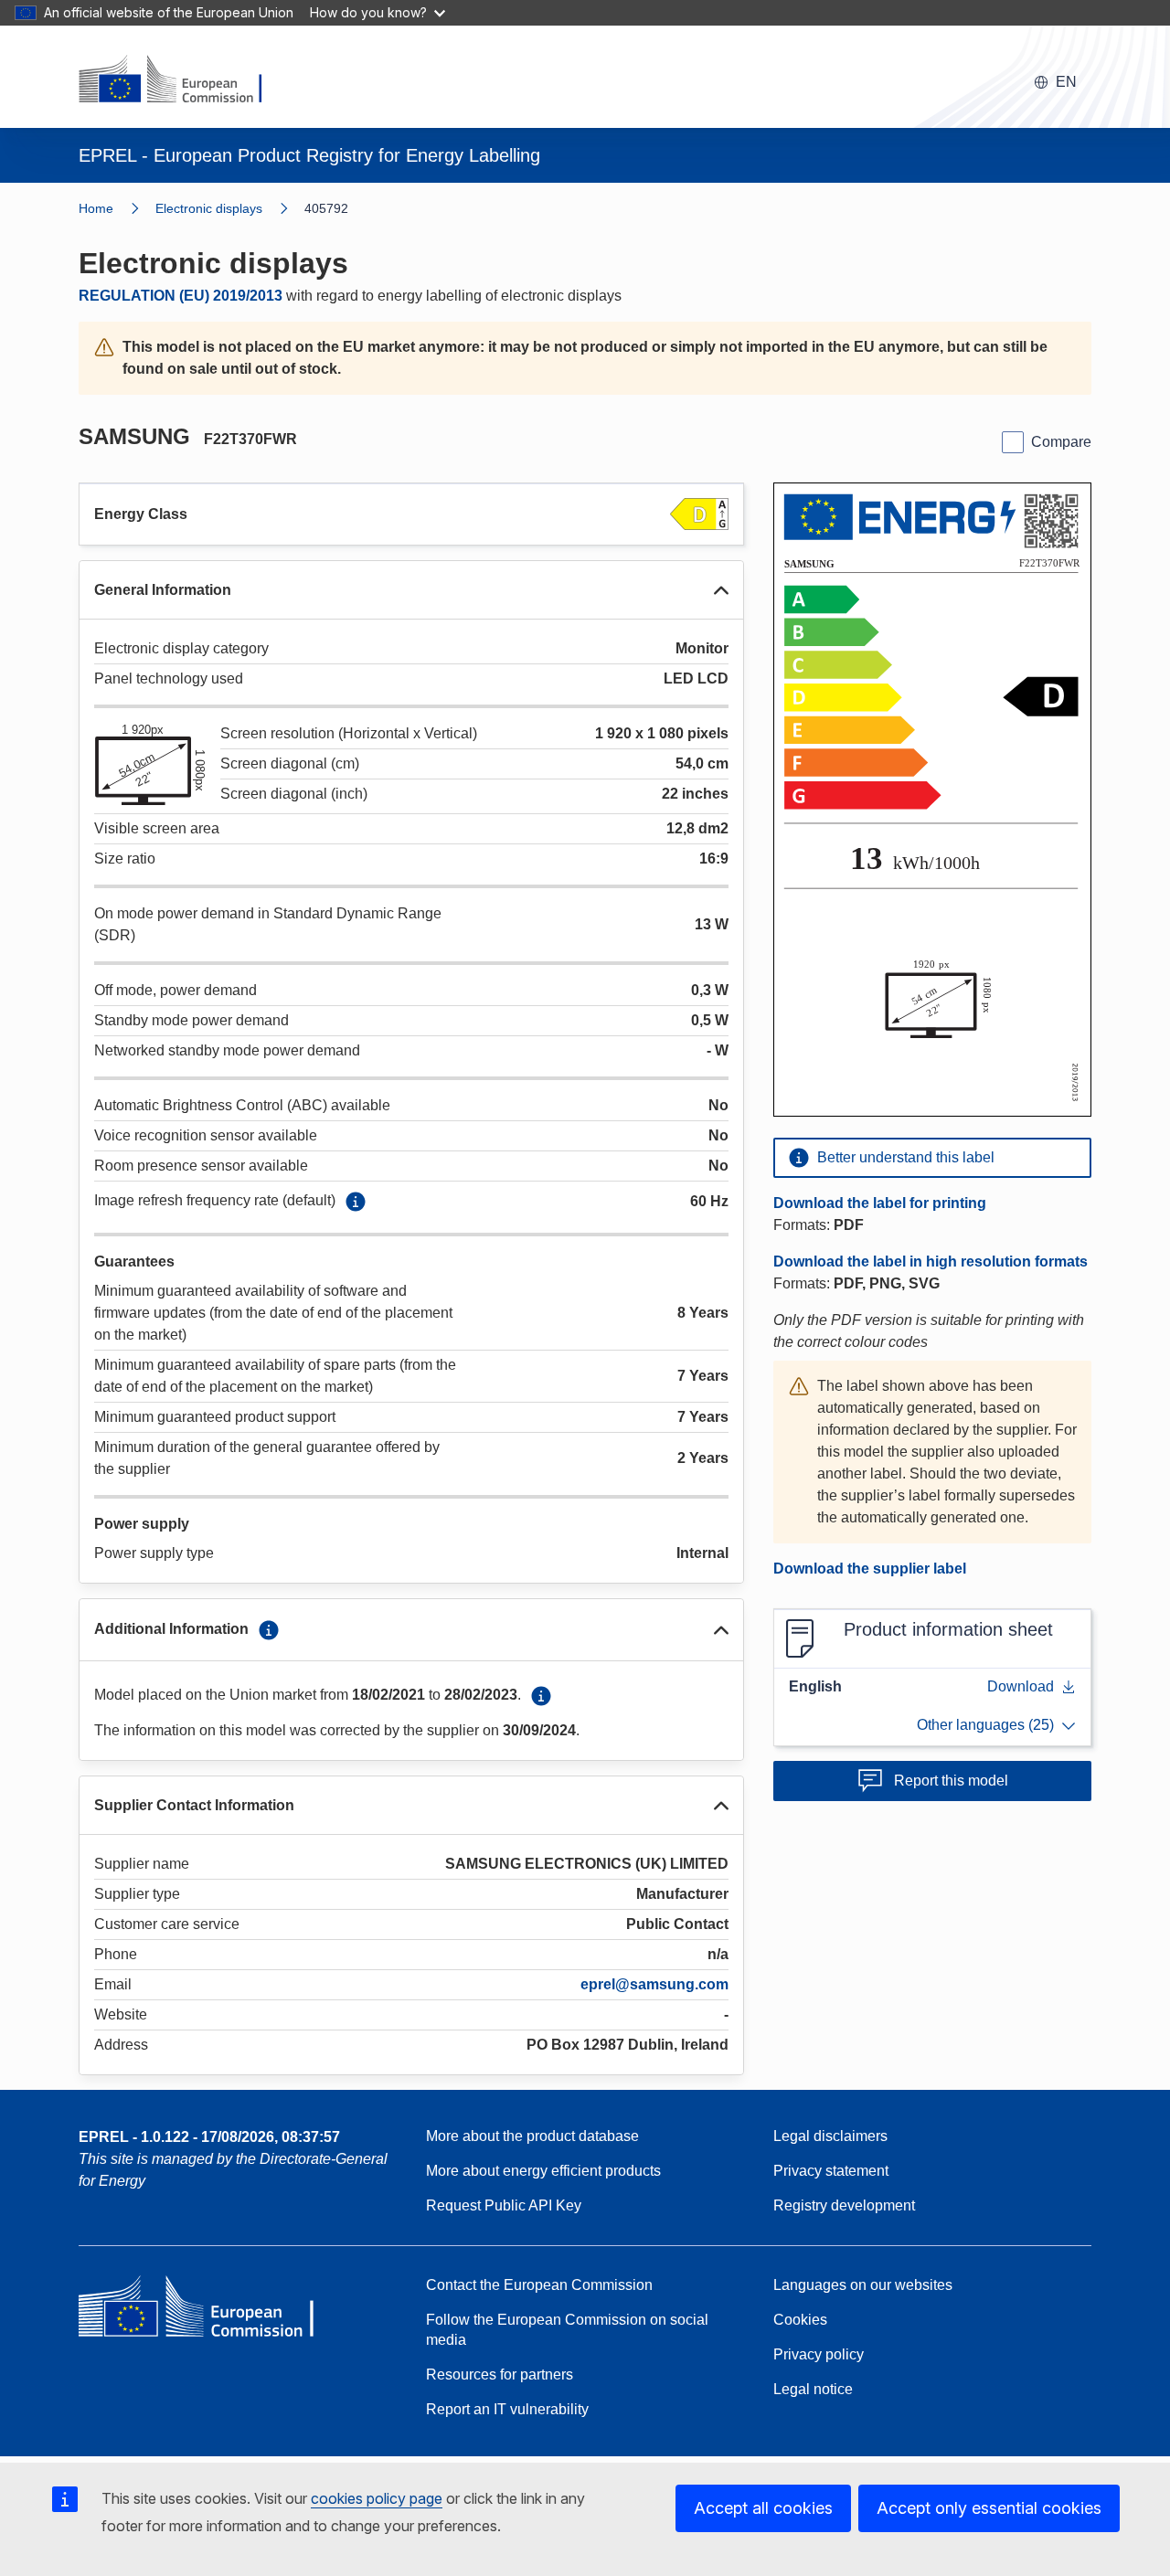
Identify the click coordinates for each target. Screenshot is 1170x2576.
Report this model (951, 1781)
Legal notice (813, 2389)
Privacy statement (831, 2171)
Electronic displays (209, 208)
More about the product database (532, 2136)
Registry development (844, 2205)
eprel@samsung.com (654, 1984)
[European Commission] (182, 80)
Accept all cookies (763, 2508)
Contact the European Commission (539, 2285)
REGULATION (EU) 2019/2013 (181, 296)
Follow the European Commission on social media (567, 2330)
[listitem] (230, 208)
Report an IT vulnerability (507, 2409)
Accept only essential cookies (989, 2508)
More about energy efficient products (543, 2171)
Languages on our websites (863, 2285)
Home (96, 208)
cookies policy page (377, 2498)
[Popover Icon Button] (356, 1202)
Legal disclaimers (830, 2136)
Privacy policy (819, 2354)
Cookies (800, 2320)
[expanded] (721, 590)
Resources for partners (500, 2375)
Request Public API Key (504, 2205)
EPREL (209, 2137)
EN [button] (1066, 82)
